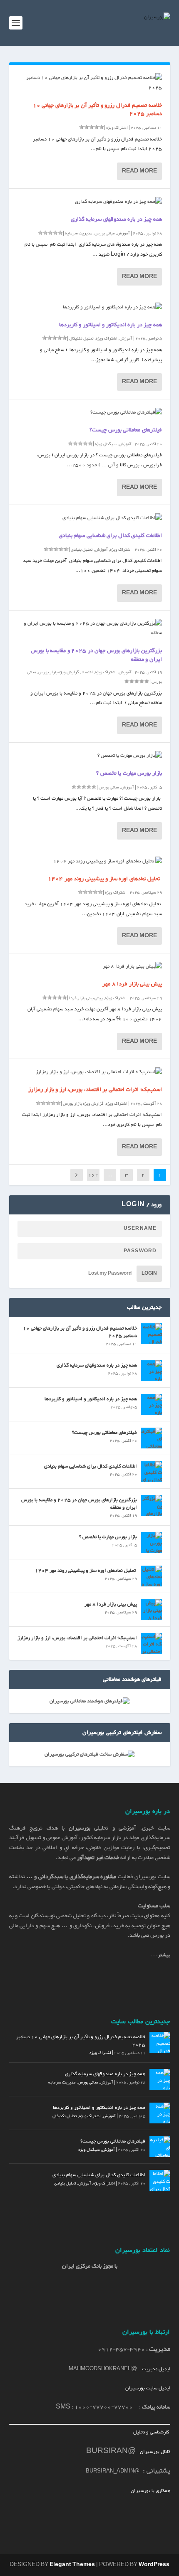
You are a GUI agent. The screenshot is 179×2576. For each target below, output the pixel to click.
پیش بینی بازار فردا (86, 998)
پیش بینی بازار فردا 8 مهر (132, 984)
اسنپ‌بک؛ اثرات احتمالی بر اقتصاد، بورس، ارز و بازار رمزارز (95, 1090)
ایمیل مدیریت (156, 2369)
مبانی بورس (105, 233)
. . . (160, 1955)
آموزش (123, 233)
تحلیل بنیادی (82, 550)
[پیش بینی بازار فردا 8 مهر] (90, 967)
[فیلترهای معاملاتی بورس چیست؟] (90, 413)
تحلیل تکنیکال (81, 339)
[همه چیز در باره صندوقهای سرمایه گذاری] (90, 202)
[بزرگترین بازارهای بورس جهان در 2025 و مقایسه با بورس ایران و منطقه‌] (90, 629)
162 (93, 1175)
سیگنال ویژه (106, 444)
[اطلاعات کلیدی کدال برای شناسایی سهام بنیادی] (90, 518)
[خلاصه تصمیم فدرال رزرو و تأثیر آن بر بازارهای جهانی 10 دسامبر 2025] (90, 83)
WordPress (154, 2565)
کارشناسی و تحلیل (152, 2432)
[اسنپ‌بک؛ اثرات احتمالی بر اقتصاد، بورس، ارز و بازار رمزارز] (90, 1072)
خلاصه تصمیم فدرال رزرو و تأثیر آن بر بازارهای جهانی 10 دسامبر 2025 (97, 110)
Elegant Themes (72, 2565)
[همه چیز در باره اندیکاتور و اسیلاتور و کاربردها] (90, 308)
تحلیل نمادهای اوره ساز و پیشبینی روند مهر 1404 (105, 879)
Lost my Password (110, 1274)
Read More (139, 171)
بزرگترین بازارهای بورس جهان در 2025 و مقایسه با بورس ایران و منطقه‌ (96, 655)
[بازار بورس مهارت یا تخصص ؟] (90, 756)
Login (149, 1274)
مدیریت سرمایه (79, 233)
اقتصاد (87, 672)
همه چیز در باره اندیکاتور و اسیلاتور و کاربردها (111, 325)
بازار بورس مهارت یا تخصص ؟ (129, 773)
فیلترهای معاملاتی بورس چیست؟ (126, 430)
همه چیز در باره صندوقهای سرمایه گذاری (116, 219)
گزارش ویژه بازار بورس (59, 672)
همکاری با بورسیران (150, 2491)
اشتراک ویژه (117, 128)
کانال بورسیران (154, 2452)
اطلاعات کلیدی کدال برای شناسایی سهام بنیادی (110, 536)
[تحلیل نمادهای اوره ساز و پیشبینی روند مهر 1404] (90, 862)
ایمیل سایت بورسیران (148, 2388)
